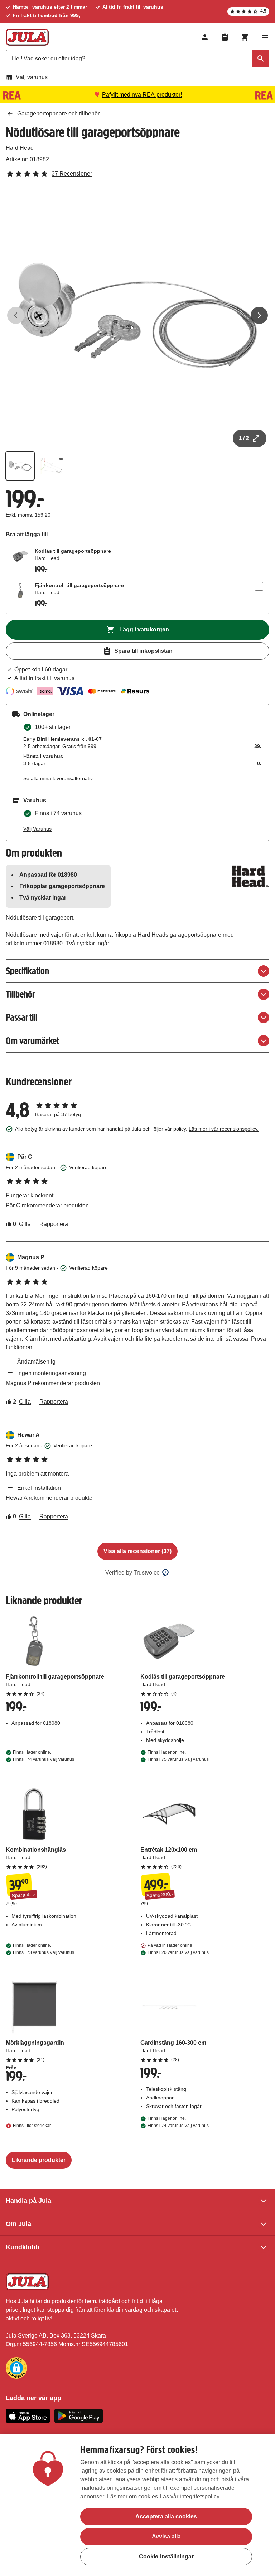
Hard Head (20, 148)
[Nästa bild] (259, 315)
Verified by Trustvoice (132, 1573)
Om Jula (18, 2224)
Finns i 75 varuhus (178, 1759)
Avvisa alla (166, 2536)
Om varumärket (32, 1041)
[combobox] (137, 59)
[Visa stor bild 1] (137, 315)
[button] (16, 2368)
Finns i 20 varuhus (178, 1952)
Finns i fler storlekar (32, 2126)
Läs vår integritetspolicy (190, 2496)
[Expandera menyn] (265, 37)
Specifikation (27, 971)
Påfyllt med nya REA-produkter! (142, 95)
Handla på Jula (28, 2201)
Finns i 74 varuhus (44, 1759)
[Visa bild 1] (20, 466)
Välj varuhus (32, 77)
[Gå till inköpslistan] (225, 37)
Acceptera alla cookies (166, 2516)
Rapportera (54, 1224)
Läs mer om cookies (132, 2496)
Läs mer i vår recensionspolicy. (224, 1129)
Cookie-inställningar (166, 2557)
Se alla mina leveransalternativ (58, 778)
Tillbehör (20, 994)
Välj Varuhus (37, 829)
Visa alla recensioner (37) (137, 1551)
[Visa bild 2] (52, 466)
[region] (137, 2505)
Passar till (21, 1017)
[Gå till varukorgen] (245, 37)
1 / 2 (244, 438)
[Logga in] (205, 37)
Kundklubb (23, 2247)
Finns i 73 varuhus (44, 1952)
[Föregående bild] (16, 315)
